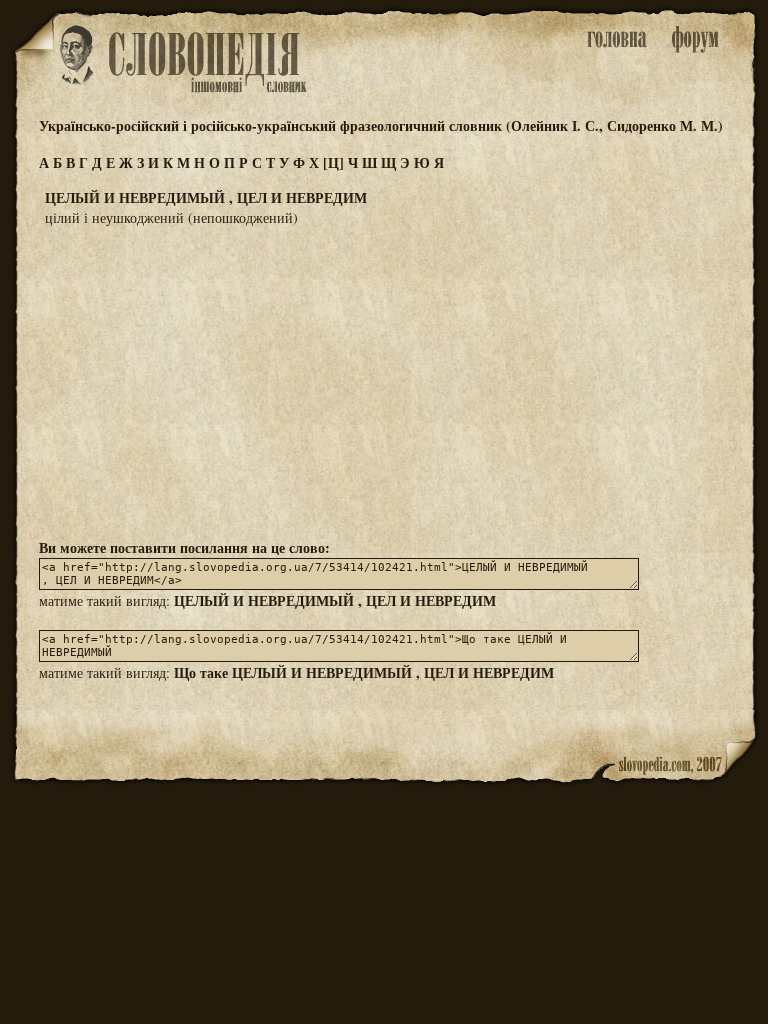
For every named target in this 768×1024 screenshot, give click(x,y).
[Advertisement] (384, 381)
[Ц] (333, 162)
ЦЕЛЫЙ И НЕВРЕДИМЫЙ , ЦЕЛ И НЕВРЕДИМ (335, 600)
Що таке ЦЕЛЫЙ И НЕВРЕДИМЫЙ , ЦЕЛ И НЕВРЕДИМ (364, 672)
